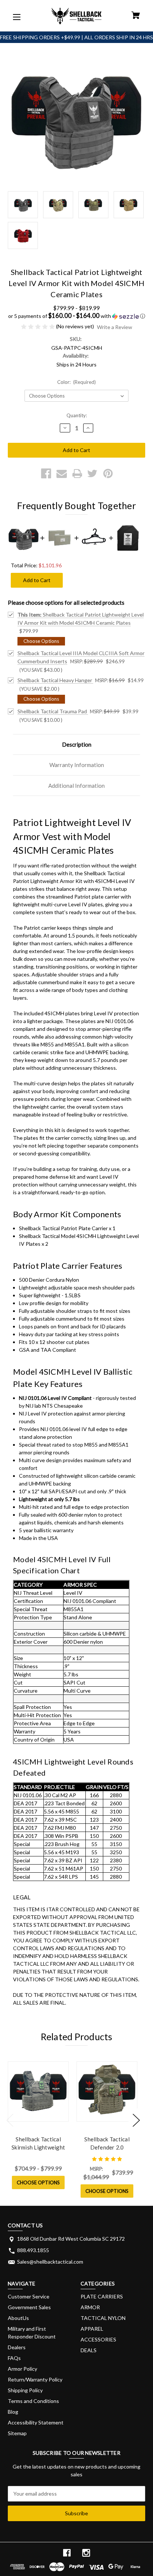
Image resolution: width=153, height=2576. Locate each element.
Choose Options (38, 2182)
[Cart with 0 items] (136, 16)
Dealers (17, 2347)
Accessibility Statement (36, 2422)
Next (136, 2120)
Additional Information (76, 786)
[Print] (77, 474)
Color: (77, 382)
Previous (10, 2120)
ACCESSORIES (98, 2339)
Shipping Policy (25, 2390)
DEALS (89, 2350)
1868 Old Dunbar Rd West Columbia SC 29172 (71, 2239)
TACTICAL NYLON (103, 2318)
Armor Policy (22, 2369)
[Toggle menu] (16, 16)
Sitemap (17, 2433)
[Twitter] (92, 474)
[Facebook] (46, 474)
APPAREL (92, 2329)
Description (77, 744)
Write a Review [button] (115, 327)
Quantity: (77, 415)
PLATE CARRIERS (102, 2296)
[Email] (62, 474)
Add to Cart (37, 580)
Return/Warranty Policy (35, 2379)
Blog (13, 2412)
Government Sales (29, 2307)
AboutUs (18, 2318)
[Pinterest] (108, 474)
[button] (76, 316)
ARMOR (90, 2307)
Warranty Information (77, 765)
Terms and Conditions (33, 2401)
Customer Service (29, 2296)
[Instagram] (86, 2553)
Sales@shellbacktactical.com (50, 2262)
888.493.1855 (33, 2250)
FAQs (14, 2358)
